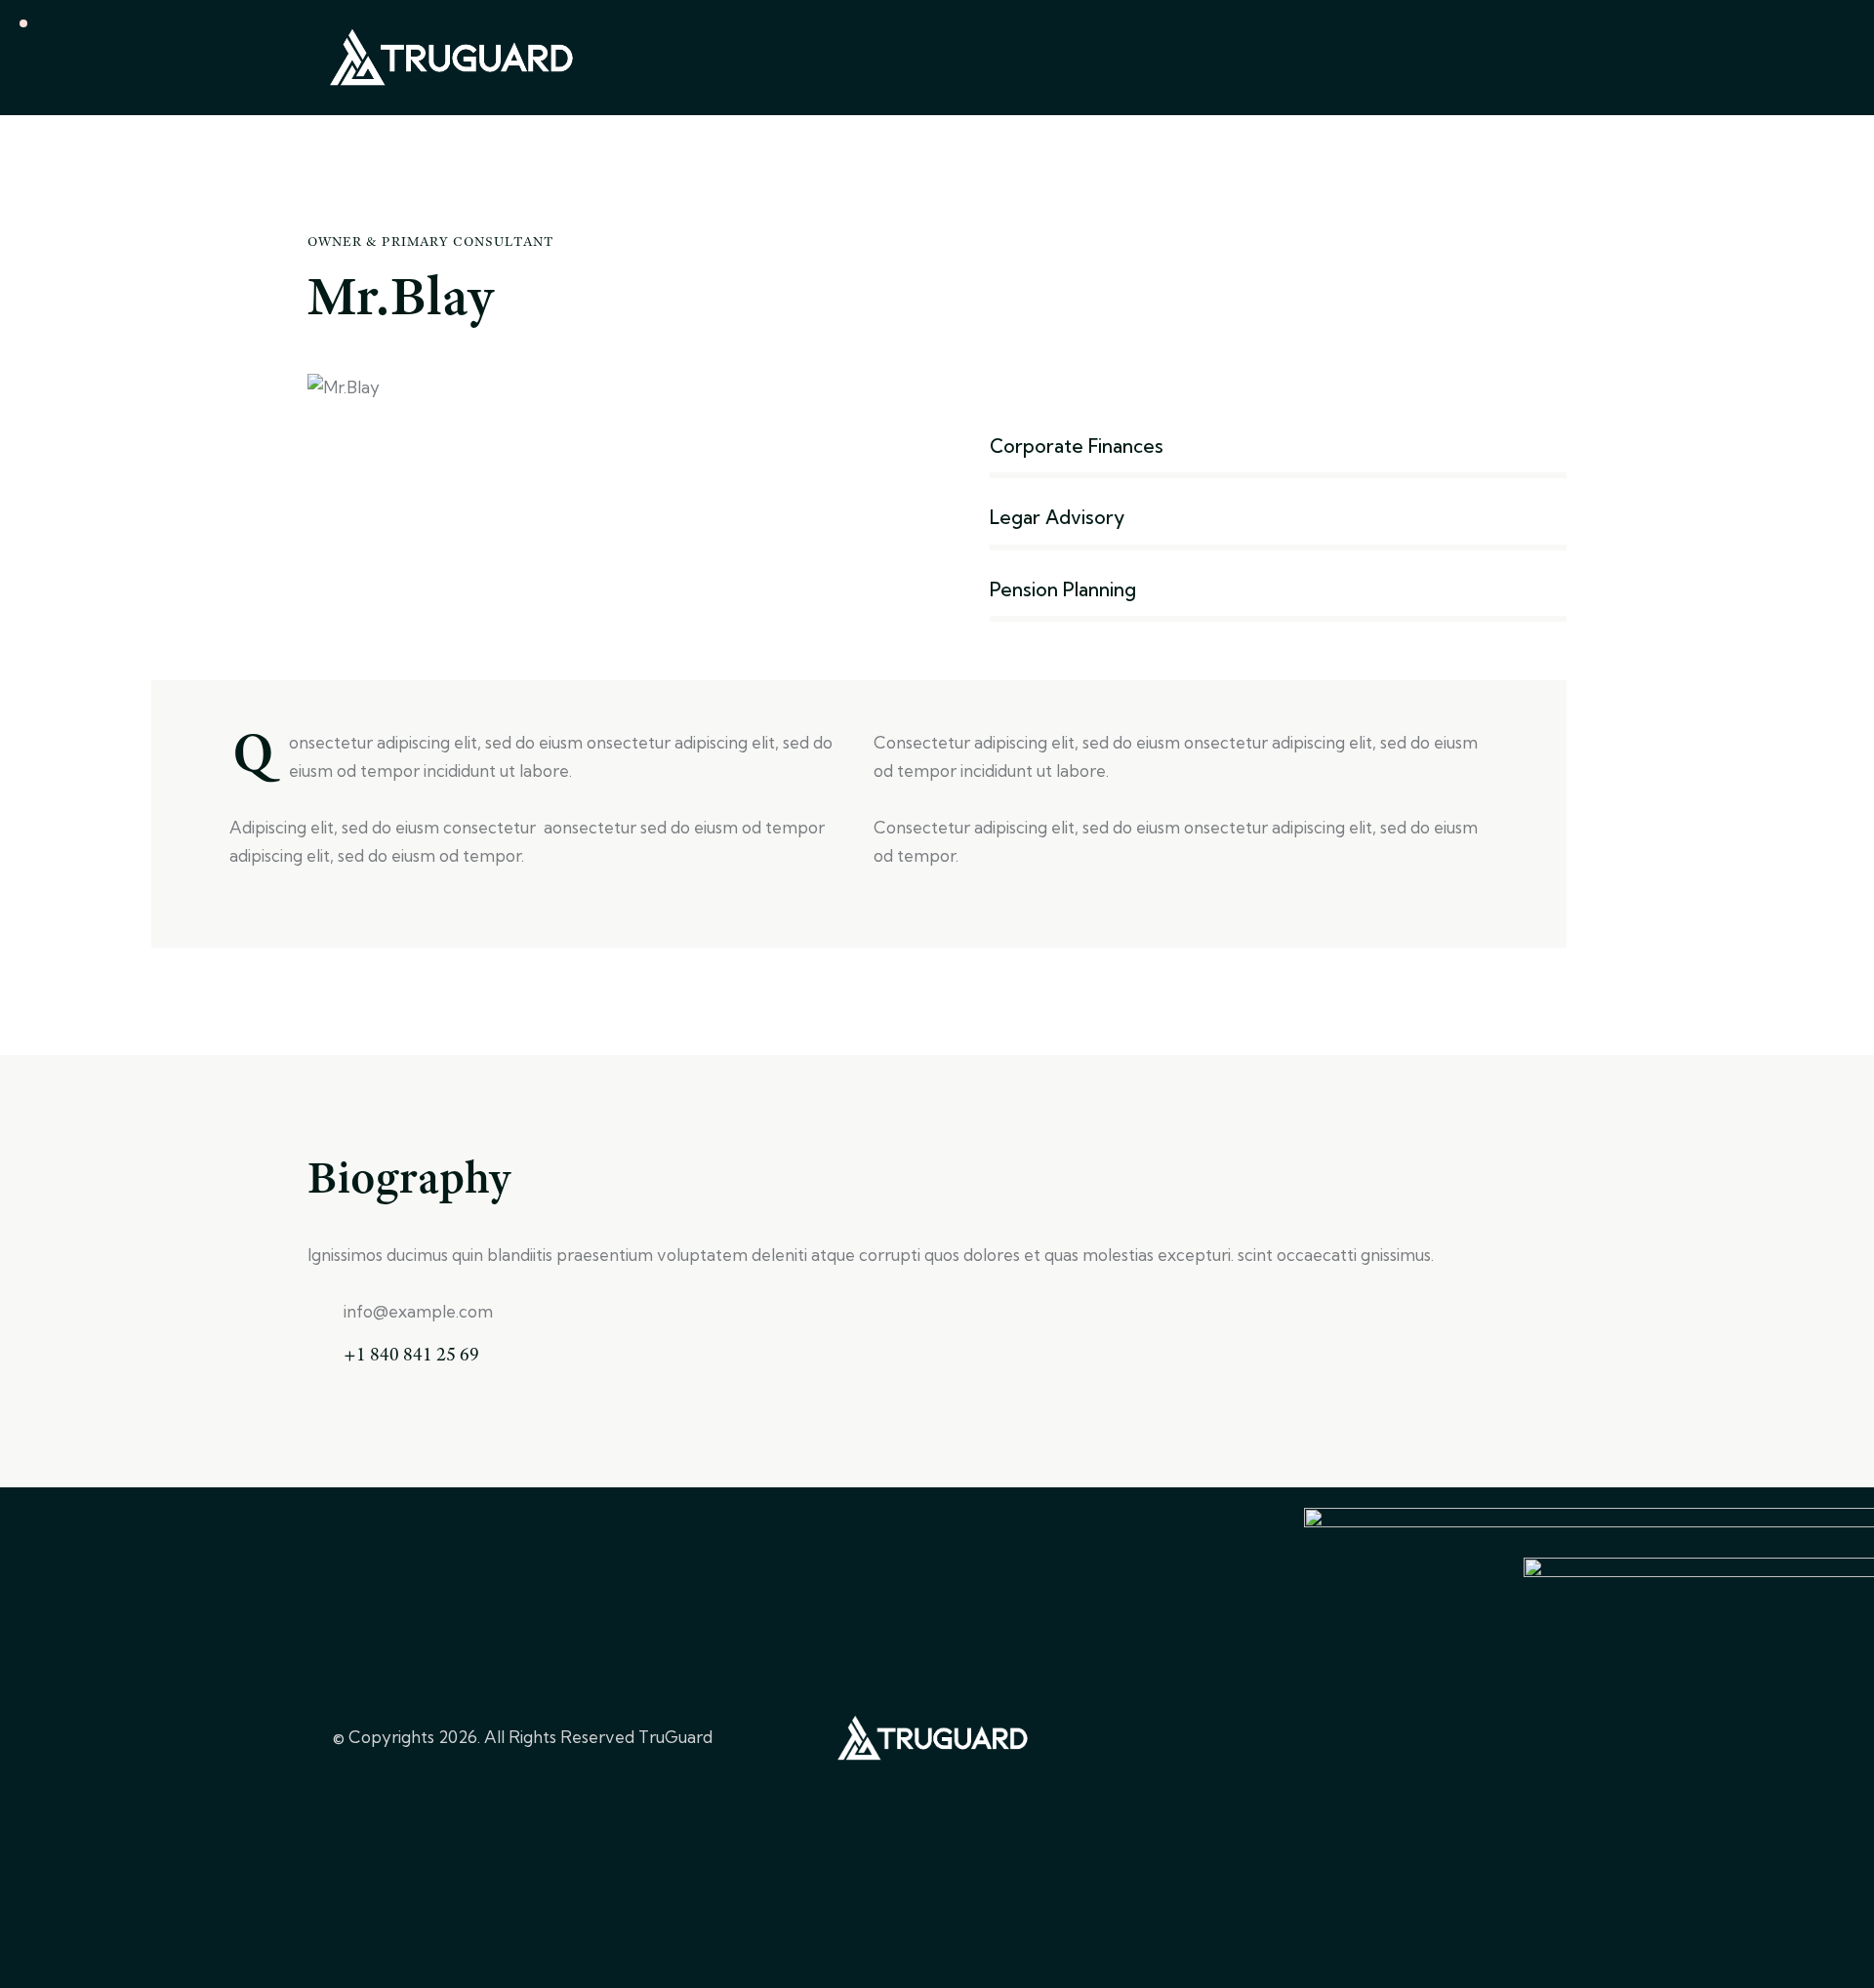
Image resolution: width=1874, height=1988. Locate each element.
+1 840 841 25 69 (411, 1354)
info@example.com (418, 1311)
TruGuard (675, 1737)
